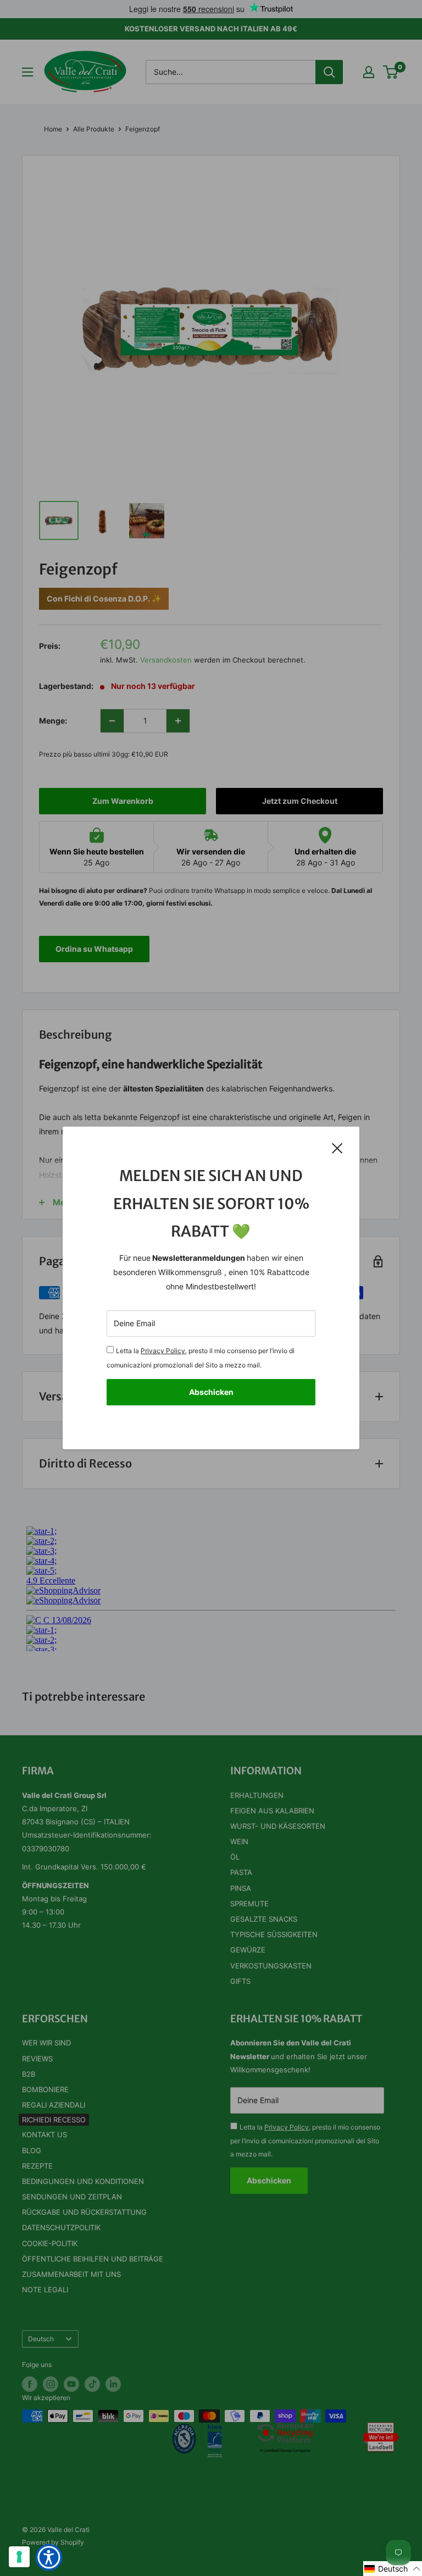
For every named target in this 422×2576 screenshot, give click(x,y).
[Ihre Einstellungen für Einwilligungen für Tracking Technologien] (19, 2557)
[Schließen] (337, 1148)
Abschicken (211, 1392)
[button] (393, 2569)
